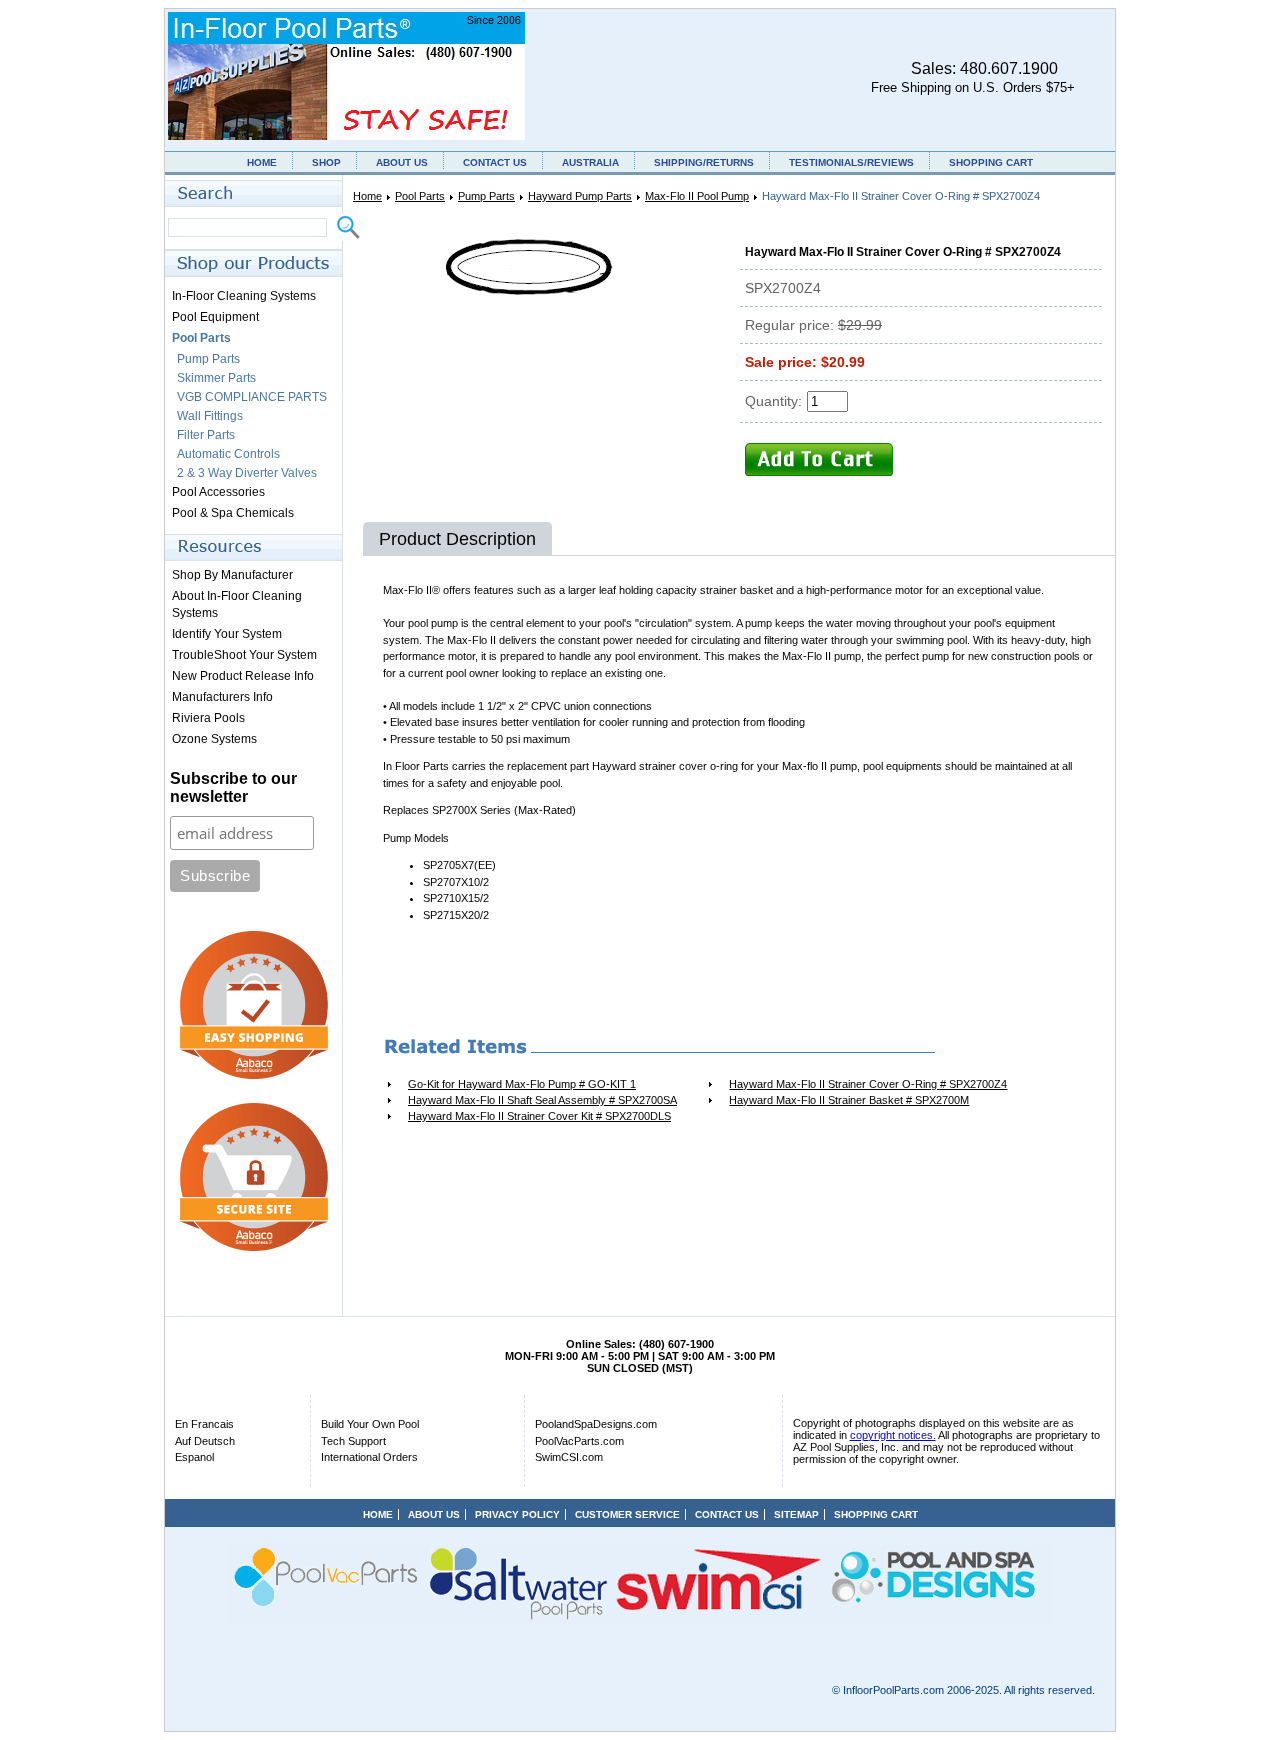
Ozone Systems (214, 739)
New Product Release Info (243, 676)
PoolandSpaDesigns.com (596, 1424)
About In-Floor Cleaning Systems (237, 604)
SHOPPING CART (991, 162)
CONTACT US (495, 162)
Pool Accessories (218, 492)
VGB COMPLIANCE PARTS (252, 397)
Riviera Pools (208, 718)
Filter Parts (206, 435)
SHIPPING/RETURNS (704, 162)
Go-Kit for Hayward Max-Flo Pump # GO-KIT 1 (522, 1084)
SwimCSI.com (569, 1457)
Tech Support (353, 1441)
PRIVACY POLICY (517, 1514)
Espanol (194, 1457)
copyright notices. (893, 1435)
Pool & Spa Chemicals (233, 513)
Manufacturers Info (222, 697)
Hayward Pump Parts (580, 196)
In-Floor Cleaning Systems (244, 296)
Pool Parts (420, 196)
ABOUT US (402, 162)
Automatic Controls (228, 454)
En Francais (204, 1424)
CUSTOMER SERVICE (627, 1514)
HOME (262, 162)
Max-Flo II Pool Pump (697, 196)
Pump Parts (486, 196)
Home (367, 196)
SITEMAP (796, 1514)
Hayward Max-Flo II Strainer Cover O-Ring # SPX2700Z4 (868, 1084)
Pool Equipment (215, 317)
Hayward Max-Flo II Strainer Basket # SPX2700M (849, 1100)
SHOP (326, 162)
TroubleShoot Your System (244, 655)
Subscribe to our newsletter (233, 787)
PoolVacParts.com (579, 1441)
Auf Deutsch (205, 1441)
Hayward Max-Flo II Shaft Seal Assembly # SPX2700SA (542, 1100)
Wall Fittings (210, 416)
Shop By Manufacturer (232, 575)
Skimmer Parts (216, 378)
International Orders (369, 1457)
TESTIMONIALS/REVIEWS (851, 162)
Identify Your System (227, 634)
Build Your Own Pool (370, 1424)
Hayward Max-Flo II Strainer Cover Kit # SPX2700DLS (539, 1116)
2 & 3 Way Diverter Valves (247, 473)
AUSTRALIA (590, 162)
